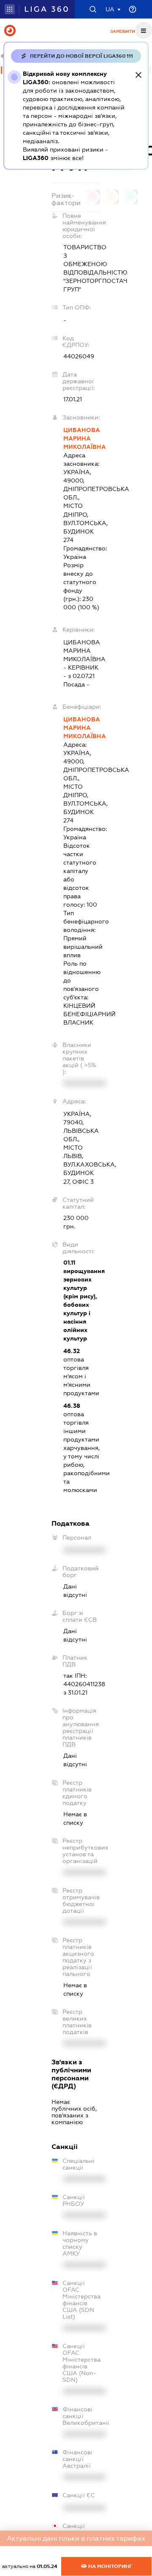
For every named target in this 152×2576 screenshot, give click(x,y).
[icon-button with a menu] (144, 30)
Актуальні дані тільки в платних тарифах (76, 2538)
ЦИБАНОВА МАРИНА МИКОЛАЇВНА (82, 438)
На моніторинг (110, 2566)
